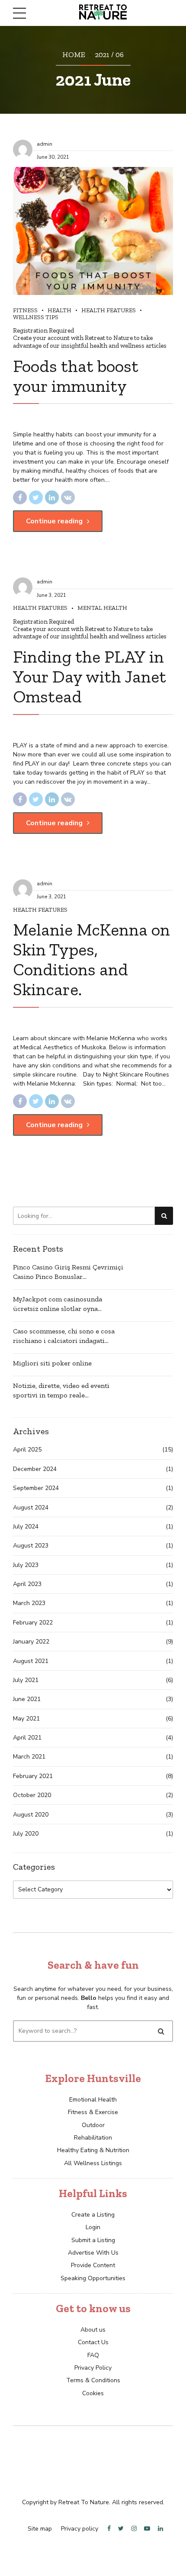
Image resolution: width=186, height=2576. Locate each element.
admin (45, 144)
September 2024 (36, 1488)
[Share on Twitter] (36, 497)
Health (59, 310)
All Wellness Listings (93, 2163)
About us (93, 2330)
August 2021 (31, 1661)
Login (93, 2227)
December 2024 (35, 1469)
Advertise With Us (93, 2253)
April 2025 (27, 1450)
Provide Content (93, 2265)
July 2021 (26, 1680)
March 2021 (29, 1757)
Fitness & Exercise (93, 2112)
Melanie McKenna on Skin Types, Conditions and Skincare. (91, 959)
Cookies (93, 2393)
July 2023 (26, 1565)
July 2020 (26, 1834)
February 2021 (33, 1776)
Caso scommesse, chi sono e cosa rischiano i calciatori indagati (64, 1336)
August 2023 (31, 1546)
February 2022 (33, 1623)
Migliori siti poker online (52, 1363)
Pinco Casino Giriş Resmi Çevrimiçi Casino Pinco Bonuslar (68, 1272)
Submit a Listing (93, 2240)
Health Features (109, 310)
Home (74, 54)
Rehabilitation (93, 2138)
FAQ (93, 2355)
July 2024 (26, 1527)
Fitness (25, 310)
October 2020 (32, 1795)
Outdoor (93, 2125)
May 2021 (26, 1719)
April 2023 (27, 1584)
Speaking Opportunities (93, 2278)
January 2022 (31, 1642)
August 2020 (31, 1815)
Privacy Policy (93, 2368)
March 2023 (29, 1603)
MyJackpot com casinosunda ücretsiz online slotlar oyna (58, 1304)
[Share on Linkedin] (52, 497)
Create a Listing (93, 2215)
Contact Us (93, 2342)
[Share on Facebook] (20, 497)
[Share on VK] (68, 497)
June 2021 (27, 1699)
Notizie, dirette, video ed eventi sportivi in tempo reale (61, 1390)
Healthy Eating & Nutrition (93, 2150)
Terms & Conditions (93, 2380)
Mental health (102, 608)
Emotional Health (93, 2100)
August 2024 (31, 1507)
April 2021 (27, 1738)
